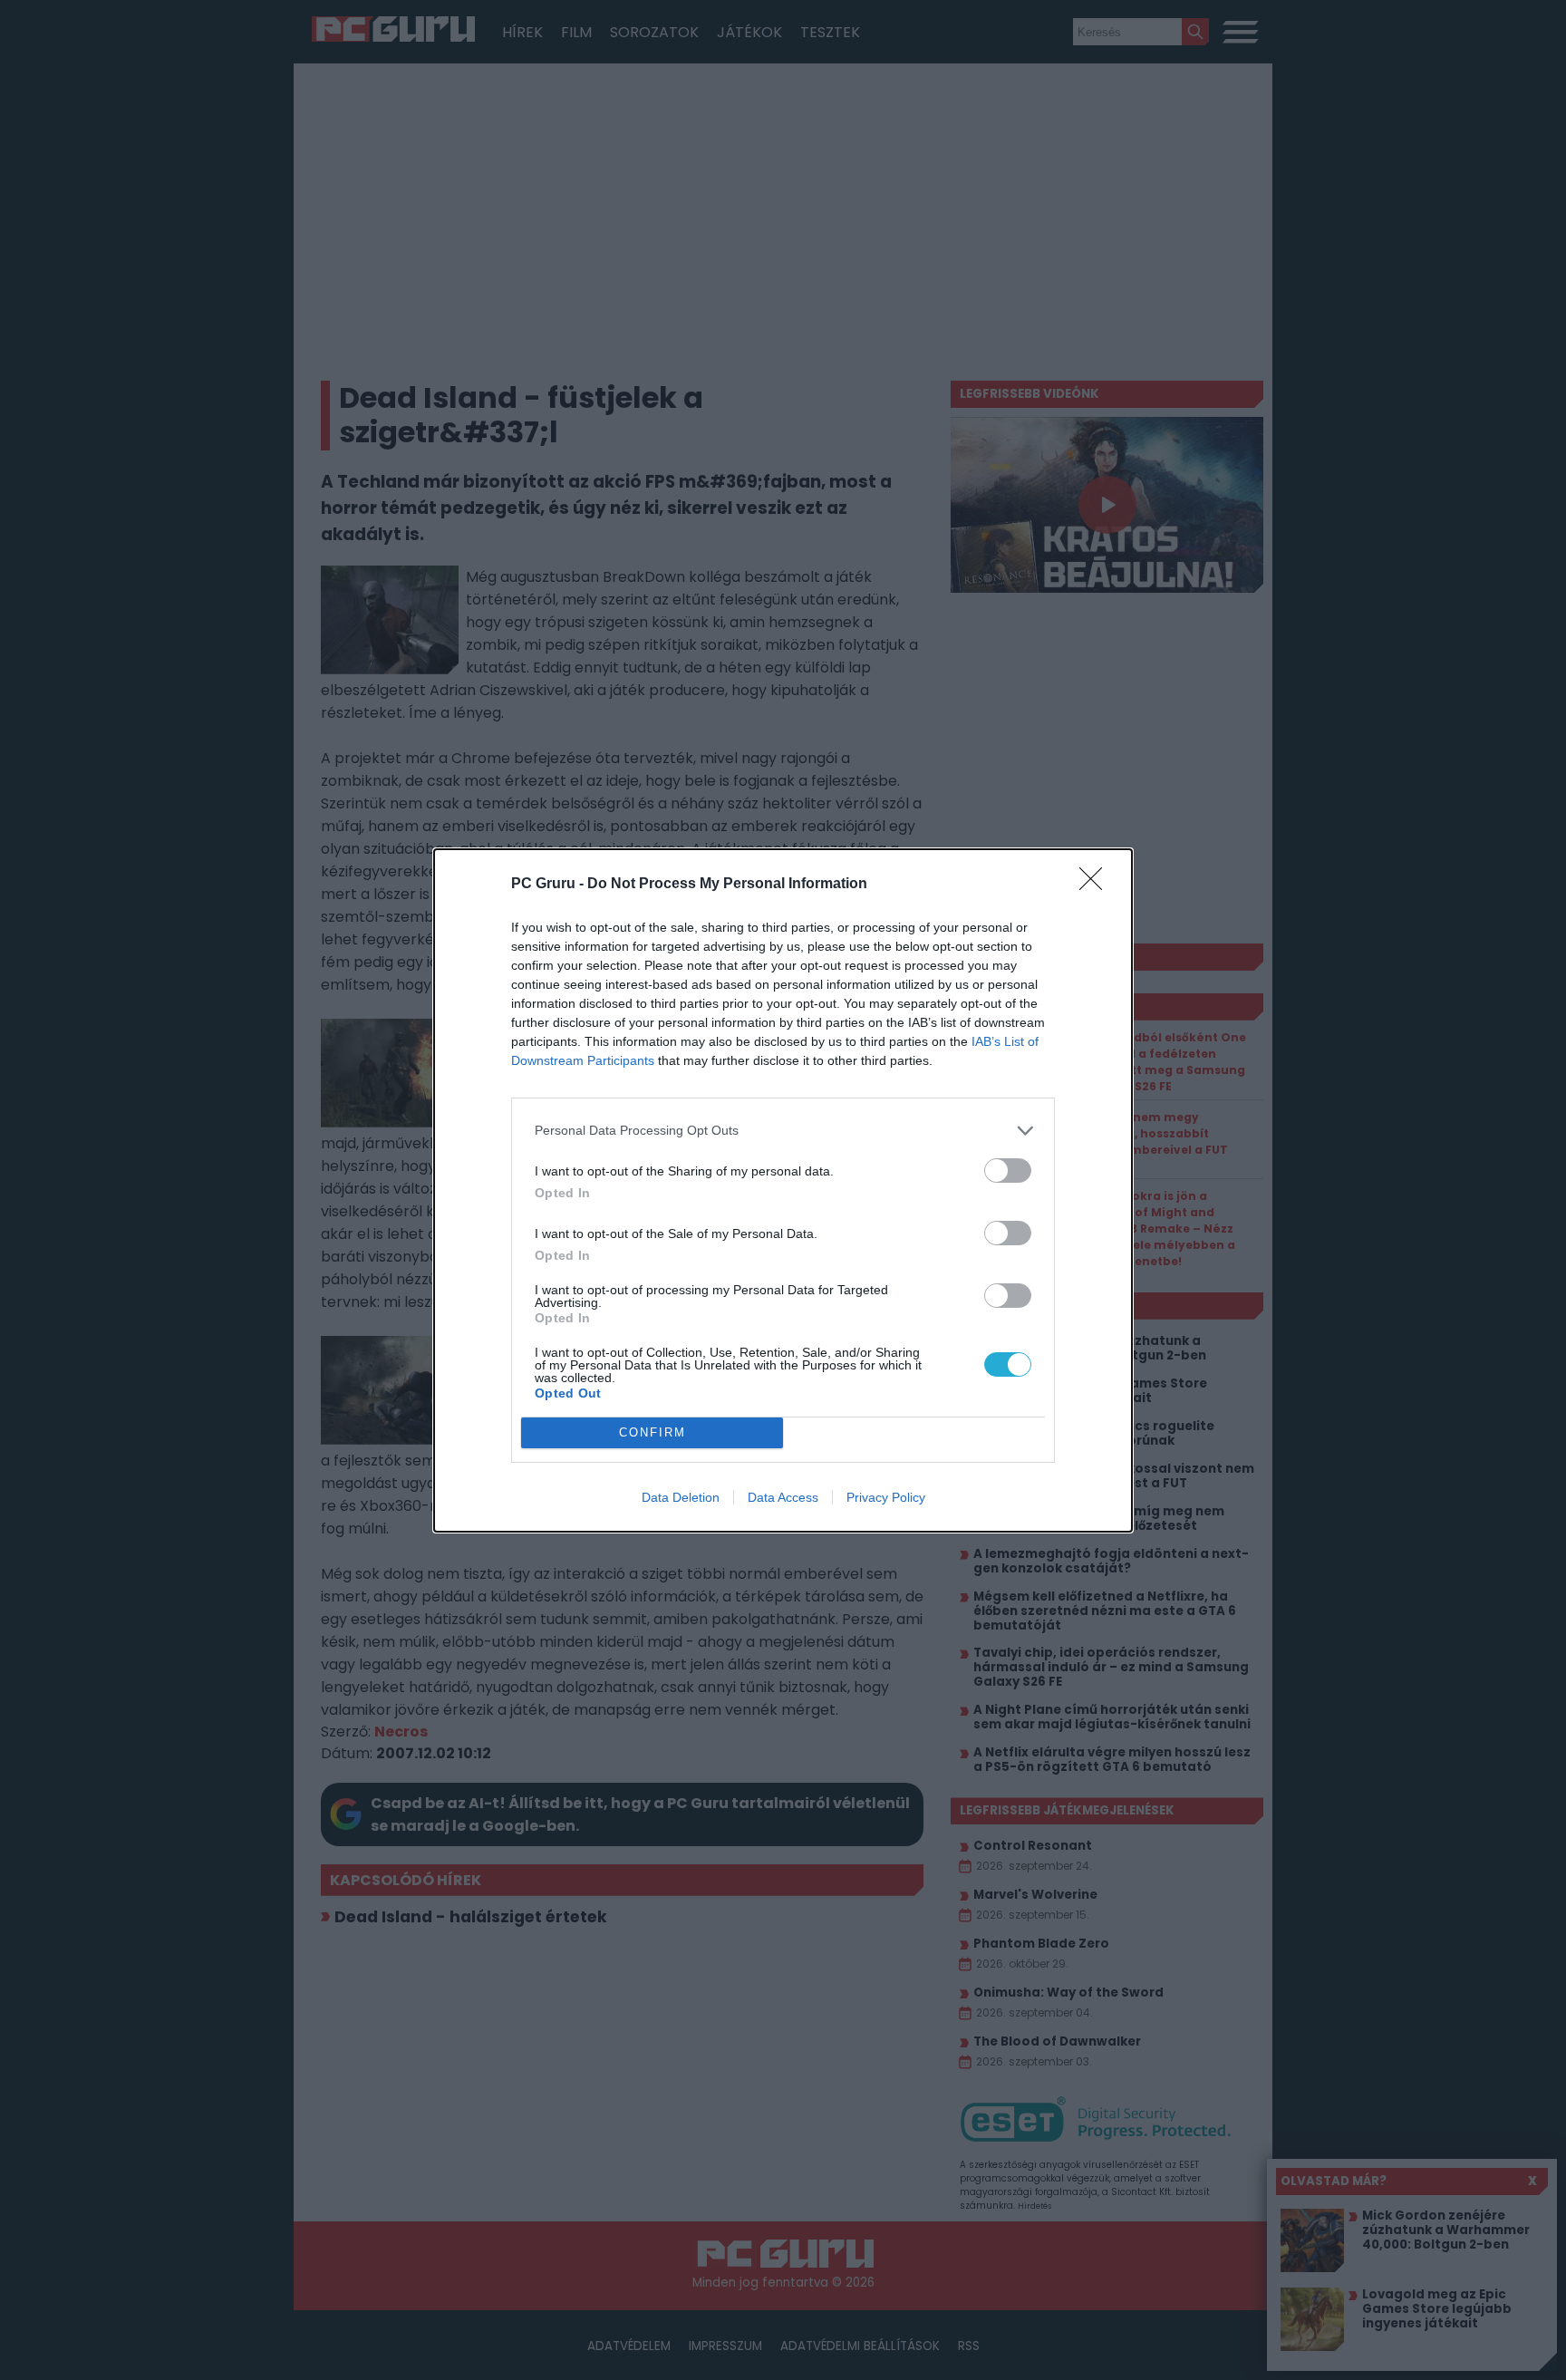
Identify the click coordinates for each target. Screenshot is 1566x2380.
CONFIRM (652, 1432)
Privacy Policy (886, 1497)
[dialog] (783, 1190)
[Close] (1097, 885)
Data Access (783, 1497)
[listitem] (783, 1131)
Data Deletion (681, 1497)
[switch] (1008, 1171)
